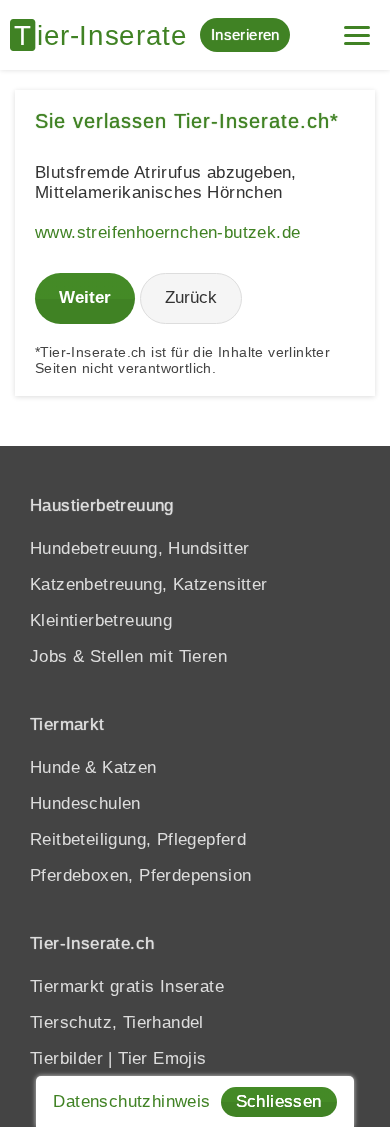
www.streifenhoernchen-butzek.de (167, 232)
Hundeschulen (85, 803)
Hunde (55, 767)
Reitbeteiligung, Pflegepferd (138, 839)
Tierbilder (66, 1058)
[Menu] (357, 27)
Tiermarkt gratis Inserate (127, 986)
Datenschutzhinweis (131, 1101)
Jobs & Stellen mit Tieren (128, 656)
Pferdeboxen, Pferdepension (140, 875)
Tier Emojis (162, 1058)
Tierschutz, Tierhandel (117, 1022)
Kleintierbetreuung (101, 620)
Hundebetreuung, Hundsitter (139, 548)
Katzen (129, 767)
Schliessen (279, 1101)
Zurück (191, 297)
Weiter (85, 297)
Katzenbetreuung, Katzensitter (149, 584)
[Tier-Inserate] (105, 35)
